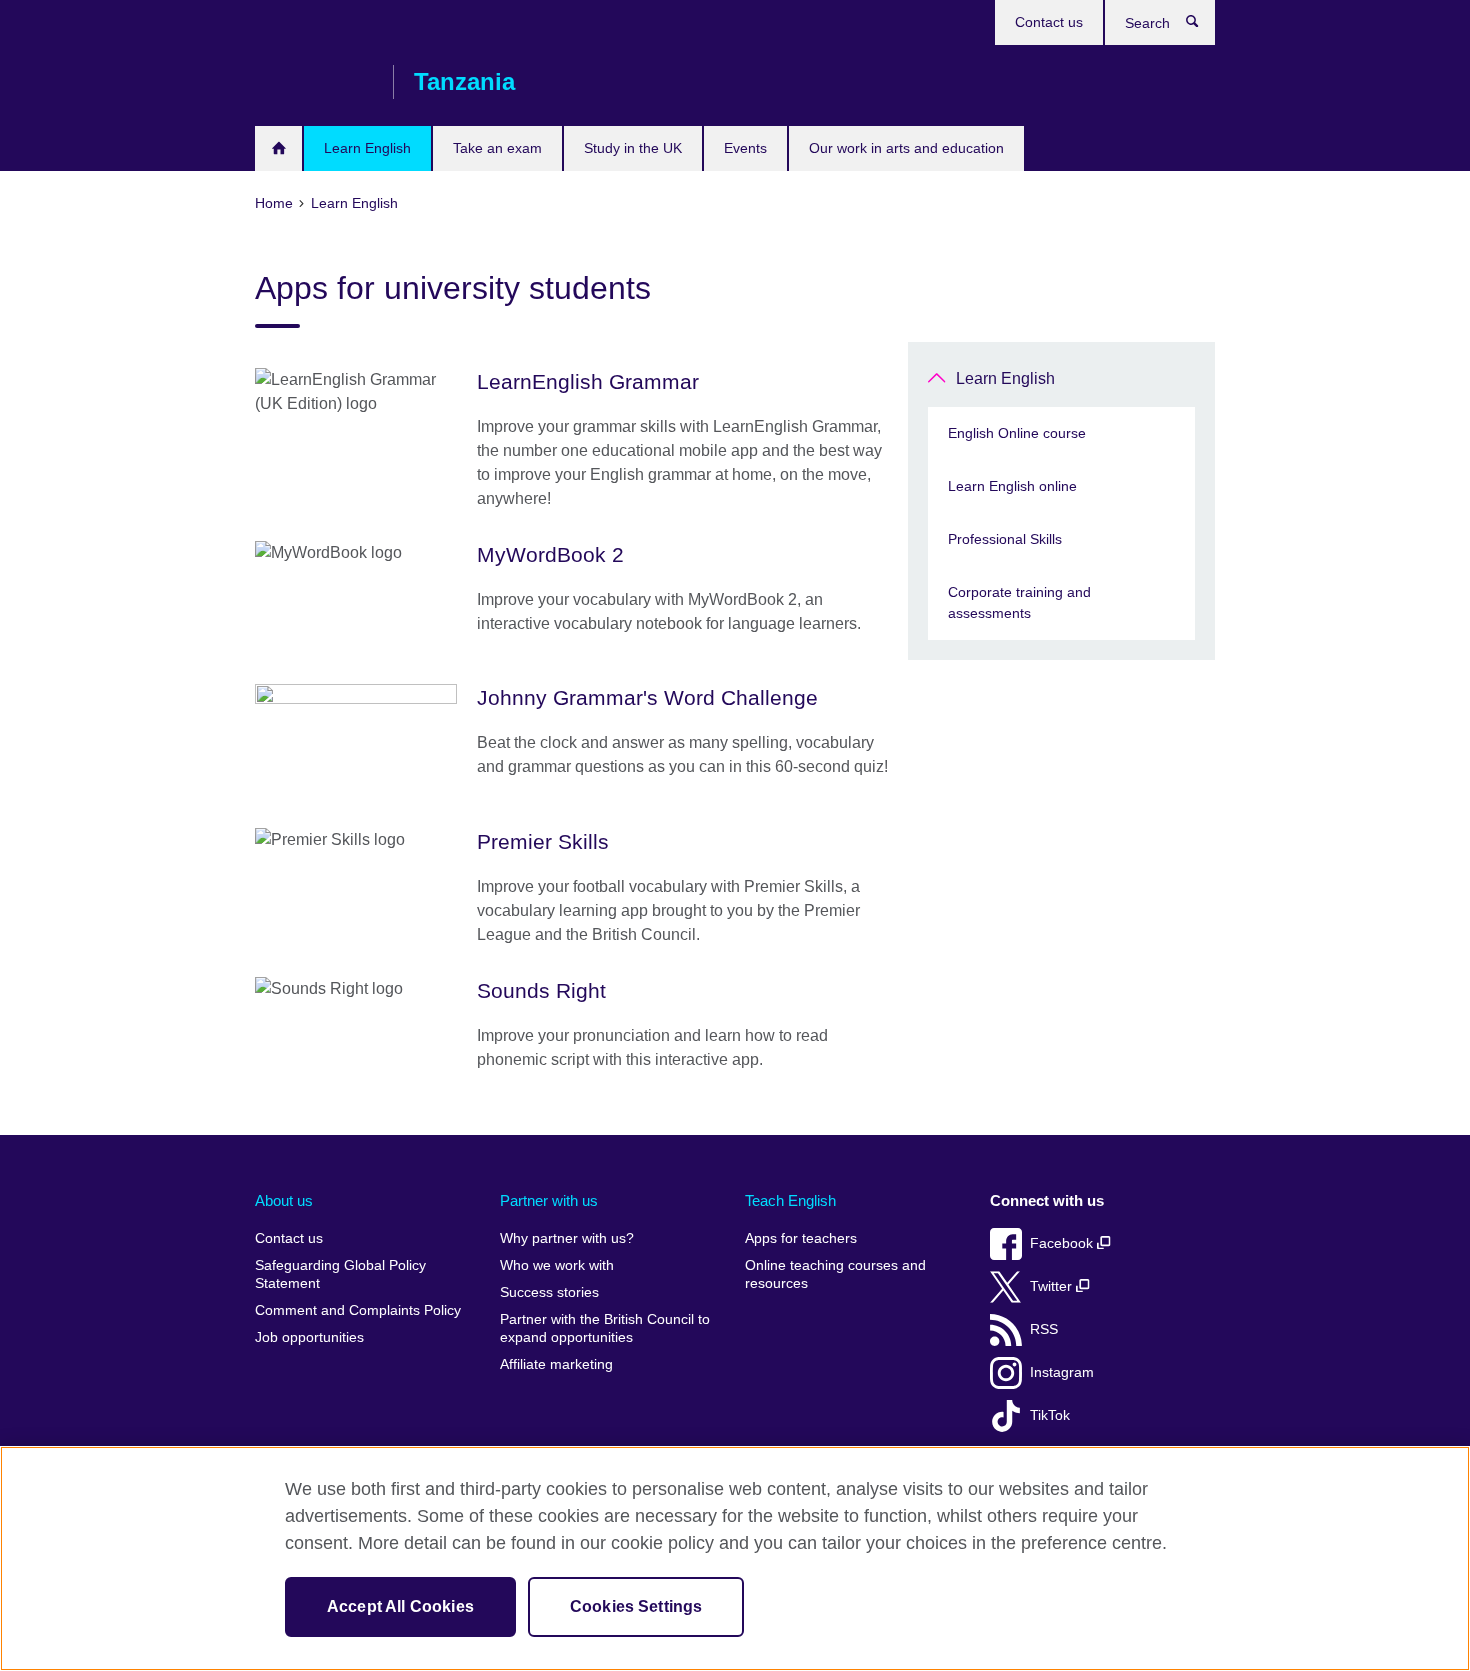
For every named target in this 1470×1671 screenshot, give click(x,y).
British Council (314, 82)
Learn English (367, 148)
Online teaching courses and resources (835, 1274)
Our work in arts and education (906, 148)
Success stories (549, 1292)
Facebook (1063, 1243)
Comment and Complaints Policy (358, 1310)
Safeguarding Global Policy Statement (340, 1274)
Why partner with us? (567, 1238)
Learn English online (1012, 486)
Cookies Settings (636, 1606)
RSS (1044, 1329)
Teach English (790, 1200)
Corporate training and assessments (1019, 602)
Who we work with (557, 1265)
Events (745, 148)
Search (1202, 26)
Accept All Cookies (400, 1606)
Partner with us (549, 1200)
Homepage (278, 148)
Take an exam (497, 148)
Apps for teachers (801, 1238)
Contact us (1049, 22)
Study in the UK (633, 148)
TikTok (1050, 1415)
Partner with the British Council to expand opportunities (605, 1328)
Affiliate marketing (556, 1364)
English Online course (1017, 433)
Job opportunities (309, 1337)
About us (284, 1200)
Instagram (1062, 1372)
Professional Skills (1005, 539)
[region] (735, 1558)
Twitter (1053, 1286)
